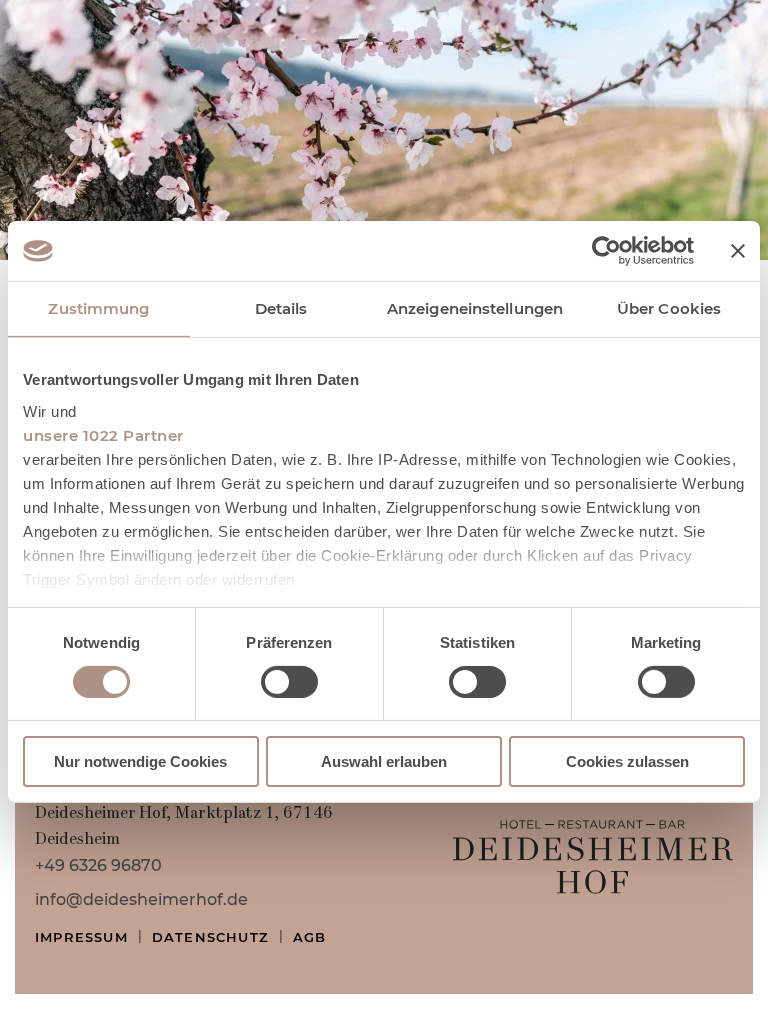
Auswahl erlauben (384, 761)
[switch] (289, 682)
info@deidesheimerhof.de (141, 899)
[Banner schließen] (738, 251)
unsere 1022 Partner (103, 434)
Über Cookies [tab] (669, 308)
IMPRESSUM (81, 937)
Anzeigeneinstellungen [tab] (475, 308)
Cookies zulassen (627, 761)
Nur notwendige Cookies (140, 761)
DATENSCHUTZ (210, 937)
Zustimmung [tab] (98, 308)
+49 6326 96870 (98, 865)
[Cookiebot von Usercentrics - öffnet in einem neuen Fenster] (606, 251)
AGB (310, 937)
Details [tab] (281, 308)
